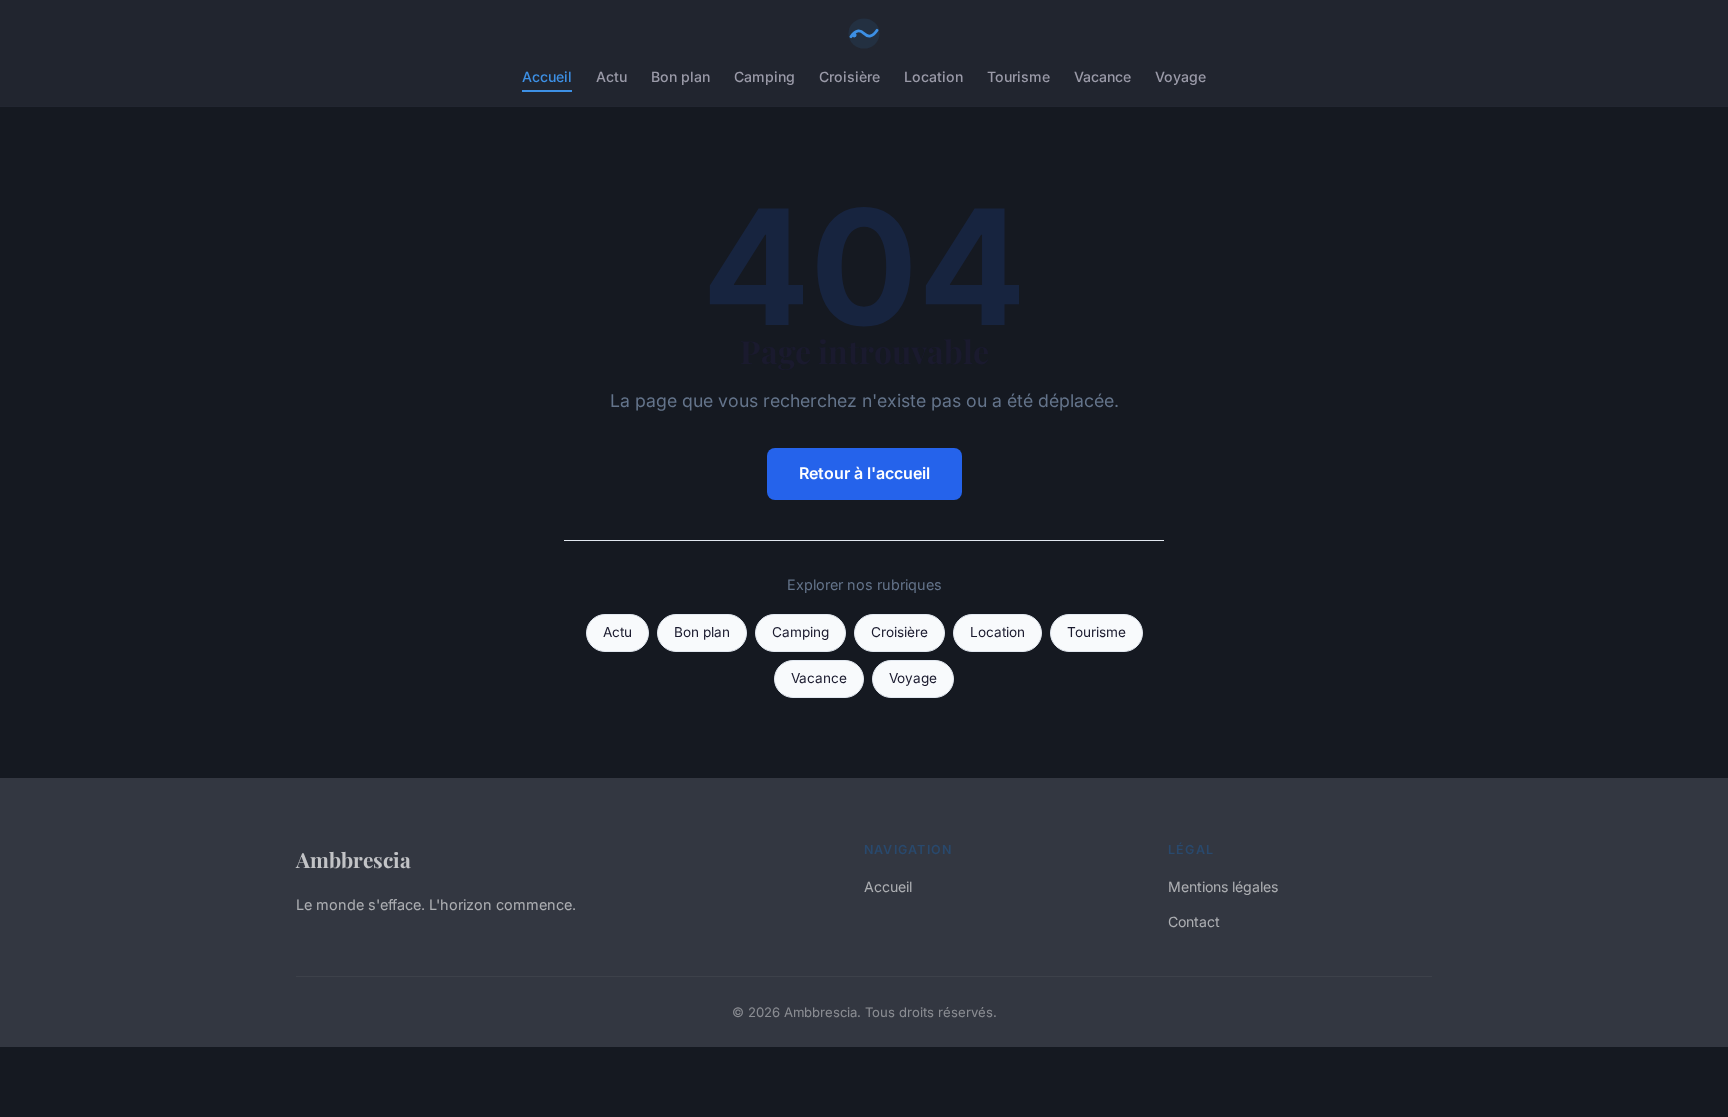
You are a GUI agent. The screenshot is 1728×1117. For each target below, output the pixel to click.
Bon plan (680, 76)
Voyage (1180, 76)
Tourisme (1018, 76)
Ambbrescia (353, 859)
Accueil (547, 76)
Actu (611, 76)
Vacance (1102, 76)
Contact (1194, 921)
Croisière (849, 76)
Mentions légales (1223, 886)
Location (933, 76)
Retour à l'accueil (864, 473)
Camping (764, 76)
